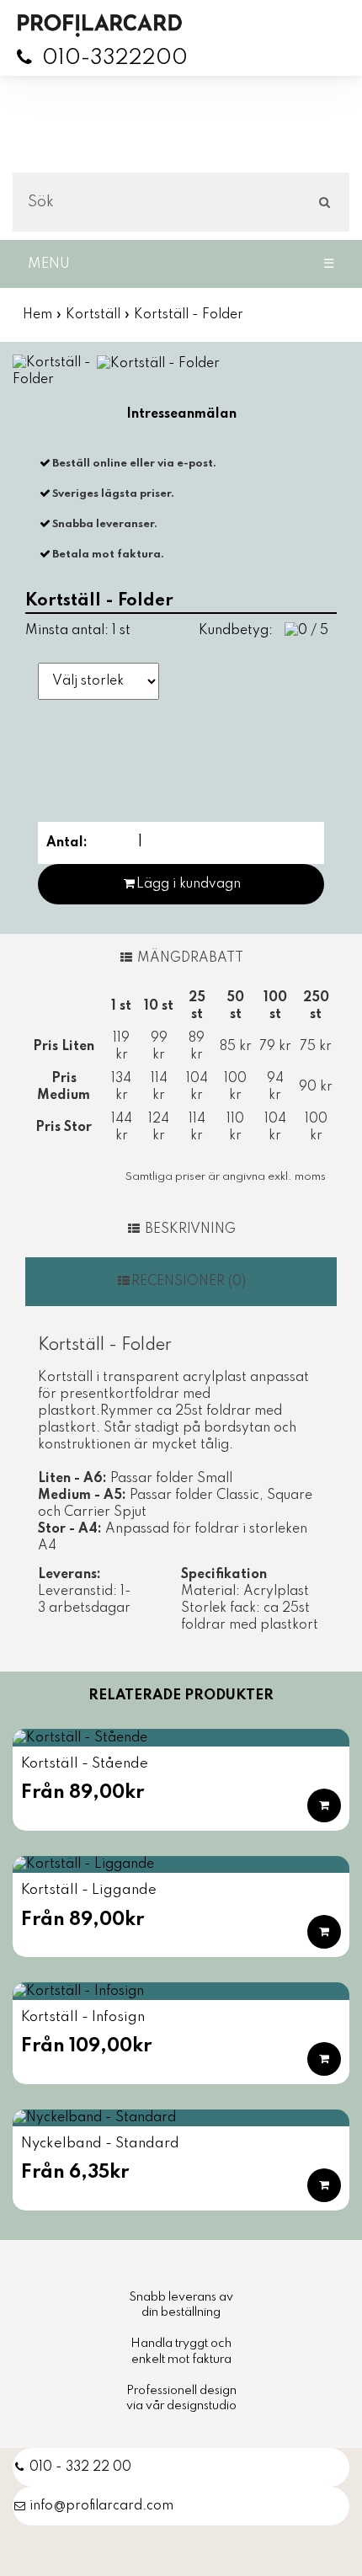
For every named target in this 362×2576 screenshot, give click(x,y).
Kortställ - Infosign (83, 2017)
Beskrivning (189, 1229)
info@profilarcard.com (101, 2506)
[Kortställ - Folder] (54, 371)
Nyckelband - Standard (100, 2144)
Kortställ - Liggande (89, 1890)
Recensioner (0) (189, 1282)
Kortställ (93, 315)
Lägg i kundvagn (189, 884)
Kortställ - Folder (189, 315)
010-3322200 (115, 59)
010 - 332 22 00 (80, 2467)
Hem (37, 315)
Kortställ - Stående (85, 1764)
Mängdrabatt (189, 958)
